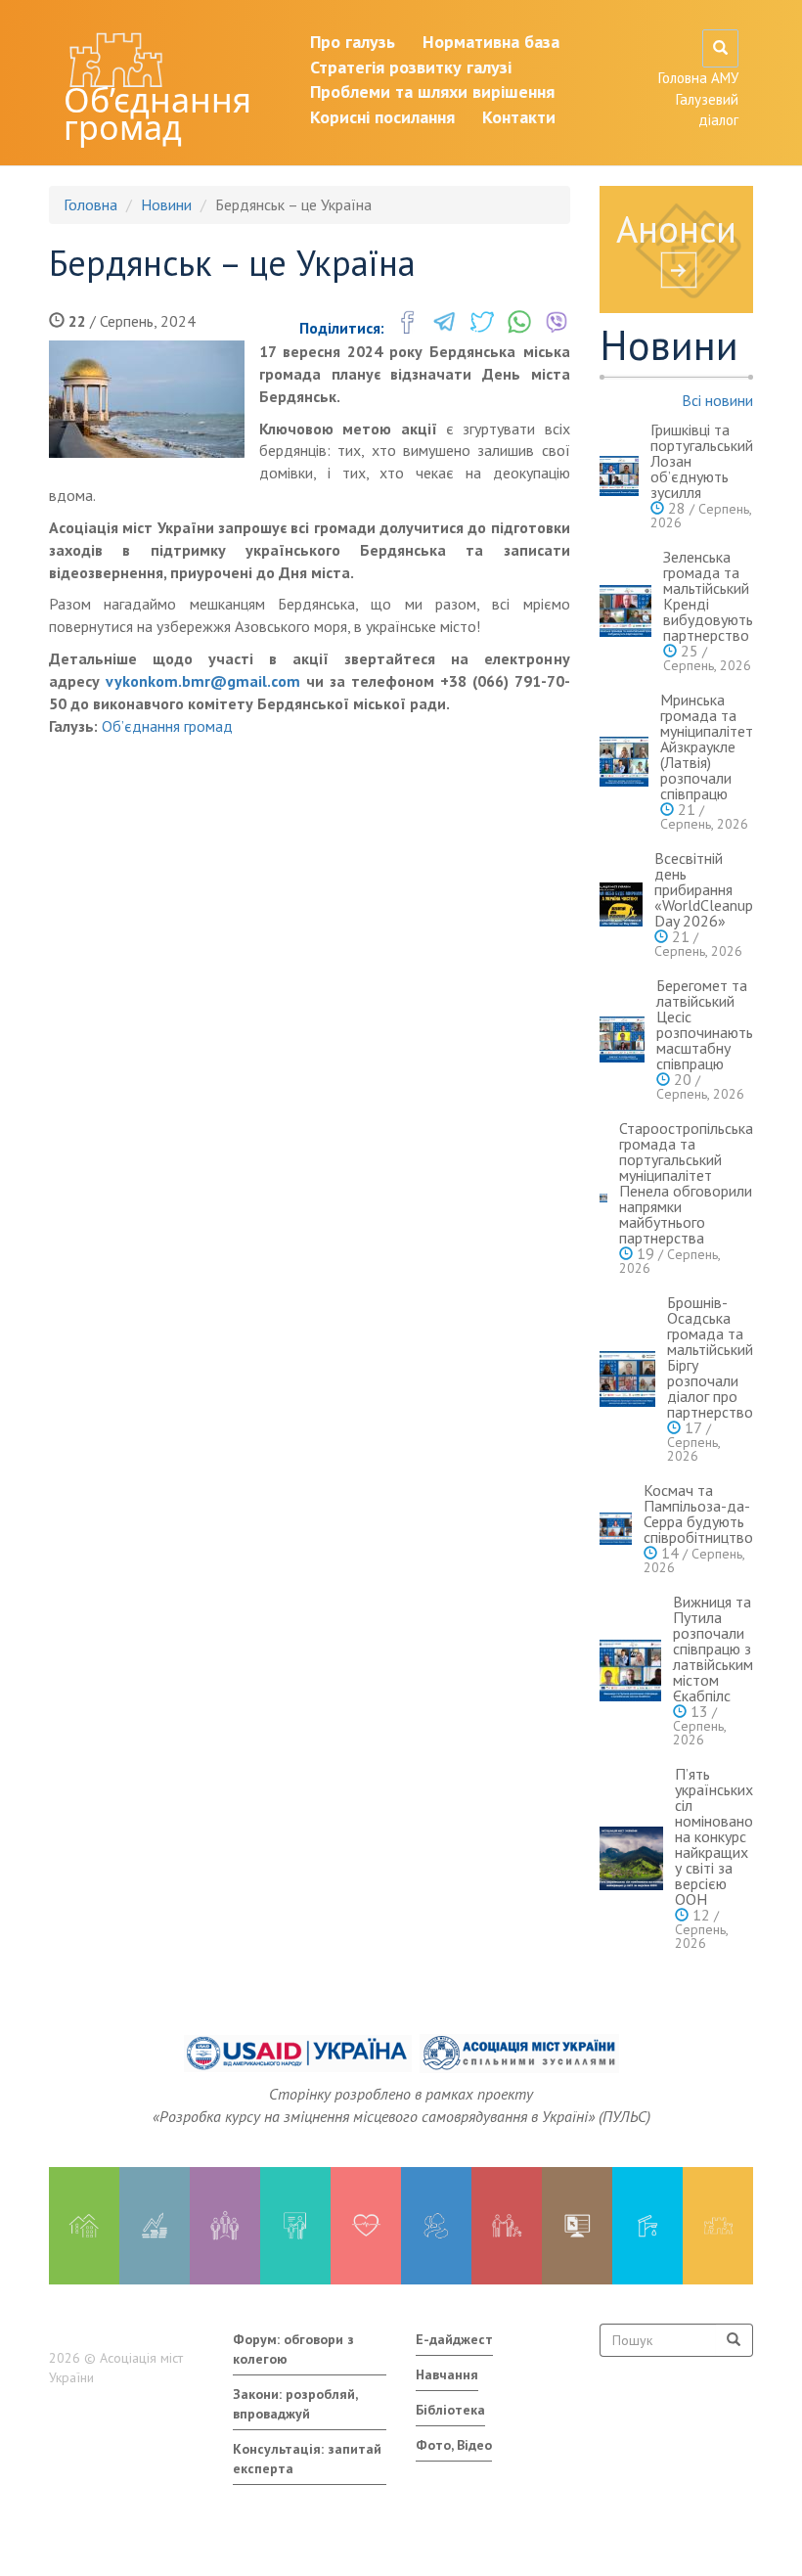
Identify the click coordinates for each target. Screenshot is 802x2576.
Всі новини (717, 400)
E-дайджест (454, 2339)
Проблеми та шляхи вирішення (432, 91)
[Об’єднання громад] (718, 2226)
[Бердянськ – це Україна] (147, 399)
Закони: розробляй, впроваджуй (295, 2404)
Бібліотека (450, 2410)
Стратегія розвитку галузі (411, 67)
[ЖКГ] (647, 2226)
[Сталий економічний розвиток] (436, 2226)
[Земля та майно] (84, 2226)
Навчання (447, 2374)
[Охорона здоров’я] (366, 2226)
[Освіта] (295, 2226)
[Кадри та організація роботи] (225, 2226)
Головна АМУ (698, 78)
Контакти (519, 117)
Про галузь (353, 42)
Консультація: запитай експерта (307, 2459)
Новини (166, 204)
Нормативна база (491, 42)
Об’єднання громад (157, 113)
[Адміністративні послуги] (577, 2226)
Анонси (676, 228)
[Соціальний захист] (507, 2226)
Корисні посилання (382, 117)
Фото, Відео (454, 2445)
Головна (90, 204)
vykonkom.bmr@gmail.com (203, 681)
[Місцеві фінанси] (155, 2226)
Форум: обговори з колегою (293, 2349)
